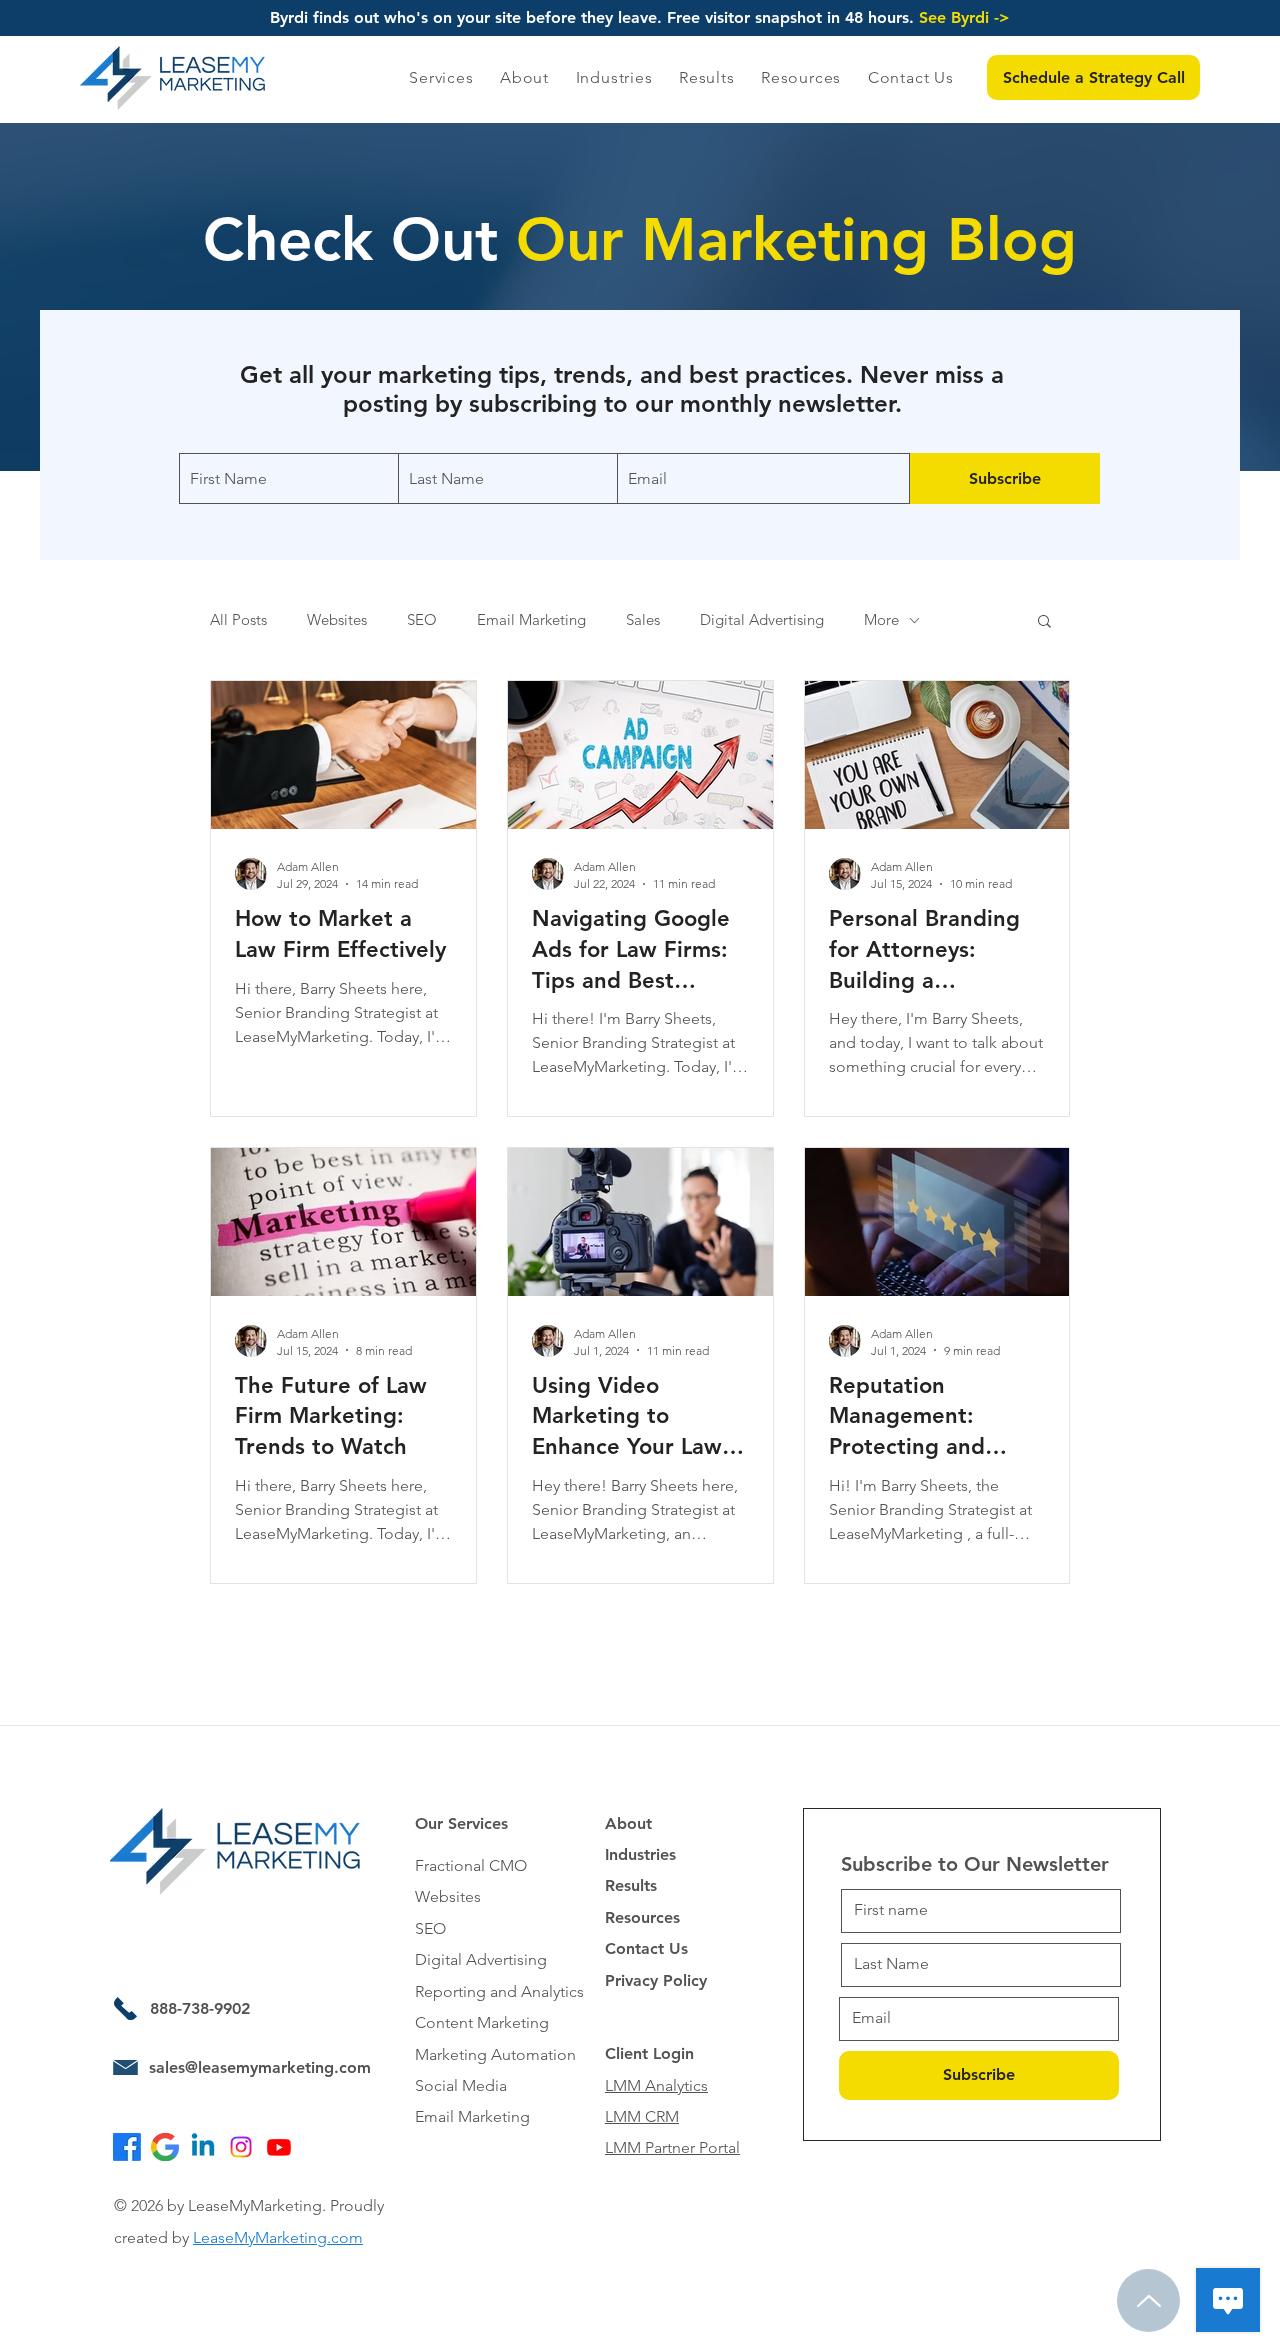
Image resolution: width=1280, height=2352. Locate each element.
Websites (337, 620)
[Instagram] (241, 2147)
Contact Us (646, 1948)
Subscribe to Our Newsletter (975, 1864)
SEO (422, 620)
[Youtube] (279, 2147)
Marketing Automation (495, 2054)
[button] (1093, 77)
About (628, 1823)
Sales (643, 620)
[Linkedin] (203, 2147)
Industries (640, 1854)
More (881, 620)
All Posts (238, 620)
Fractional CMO (471, 1865)
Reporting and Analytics (499, 1991)
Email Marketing (531, 620)
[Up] (1148, 2300)
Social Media (461, 2085)
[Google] (165, 2147)
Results (631, 1885)
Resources (642, 1917)
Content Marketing (482, 2022)
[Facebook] (127, 2147)
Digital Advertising (762, 620)
